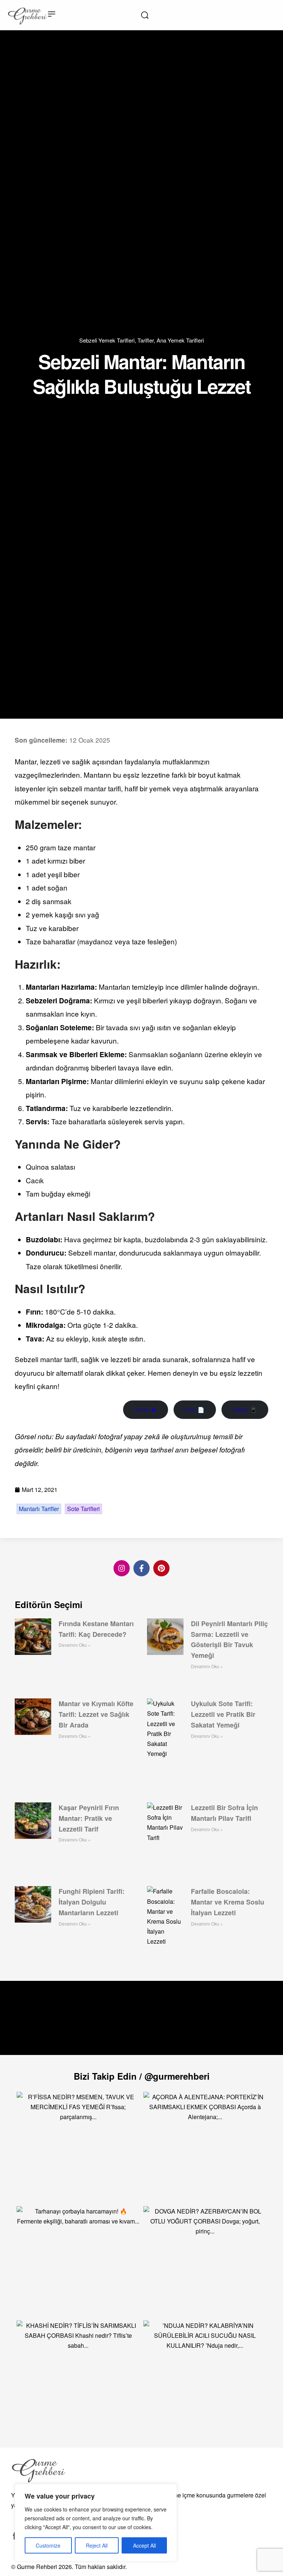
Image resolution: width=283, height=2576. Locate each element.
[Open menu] (52, 14)
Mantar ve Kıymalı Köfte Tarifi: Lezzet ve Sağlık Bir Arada (96, 1714)
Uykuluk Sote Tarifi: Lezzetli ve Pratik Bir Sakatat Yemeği (223, 1714)
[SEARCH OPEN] (145, 15)
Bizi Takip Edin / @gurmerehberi (142, 2076)
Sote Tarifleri (83, 1509)
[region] (96, 2523)
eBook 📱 (245, 1409)
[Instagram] (122, 1568)
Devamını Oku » (75, 1645)
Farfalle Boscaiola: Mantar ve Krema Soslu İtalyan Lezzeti (228, 1902)
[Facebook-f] (141, 1568)
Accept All (144, 2545)
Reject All (97, 2545)
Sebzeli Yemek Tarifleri (107, 340)
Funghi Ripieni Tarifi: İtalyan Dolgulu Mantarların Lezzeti (92, 1902)
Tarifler (146, 340)
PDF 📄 (195, 1409)
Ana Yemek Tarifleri (180, 340)
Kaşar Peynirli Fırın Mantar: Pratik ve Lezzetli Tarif (89, 1818)
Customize (48, 2545)
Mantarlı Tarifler (39, 1509)
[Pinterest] (161, 1568)
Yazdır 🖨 (146, 1409)
